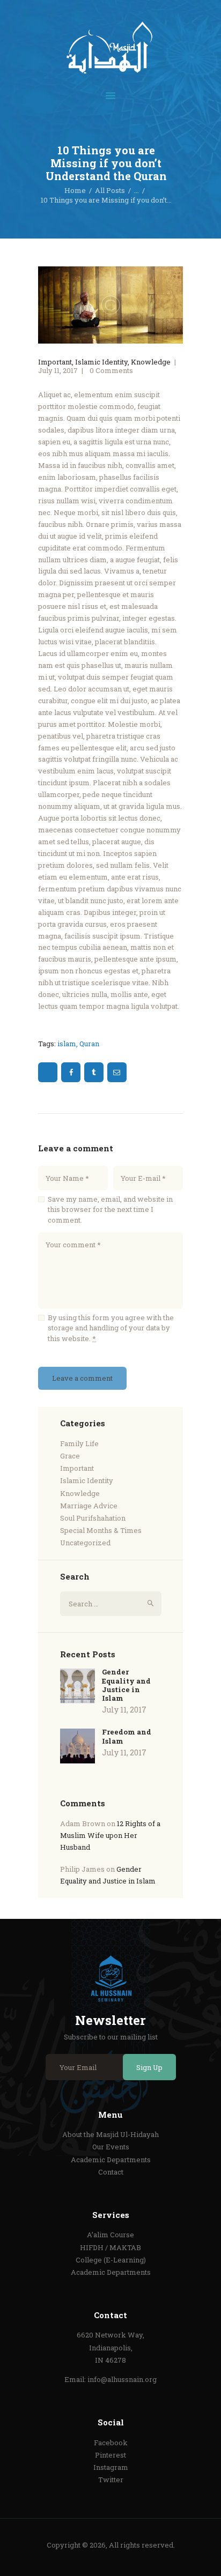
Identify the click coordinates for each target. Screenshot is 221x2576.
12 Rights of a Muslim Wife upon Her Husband (110, 1835)
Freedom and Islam (127, 1736)
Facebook (111, 2443)
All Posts (110, 190)
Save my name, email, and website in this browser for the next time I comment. (110, 1209)
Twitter (111, 2480)
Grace (70, 1456)
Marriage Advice (89, 1506)
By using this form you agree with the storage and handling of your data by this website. (111, 1328)
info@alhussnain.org (122, 2379)
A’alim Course (110, 2235)
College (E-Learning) (111, 2260)
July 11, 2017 (58, 370)
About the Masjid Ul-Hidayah (110, 2134)
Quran (89, 1044)
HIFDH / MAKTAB (110, 2247)
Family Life (79, 1443)
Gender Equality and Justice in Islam (126, 1685)
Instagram (111, 2467)
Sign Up (149, 2067)
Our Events (111, 2147)
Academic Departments (111, 2160)
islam (67, 1044)
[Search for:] (111, 1604)
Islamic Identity (101, 362)
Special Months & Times (101, 1530)
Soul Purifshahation (93, 1518)
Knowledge (151, 362)
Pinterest (110, 2455)
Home (75, 190)
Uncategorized (85, 1543)
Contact (111, 2172)
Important (55, 362)
